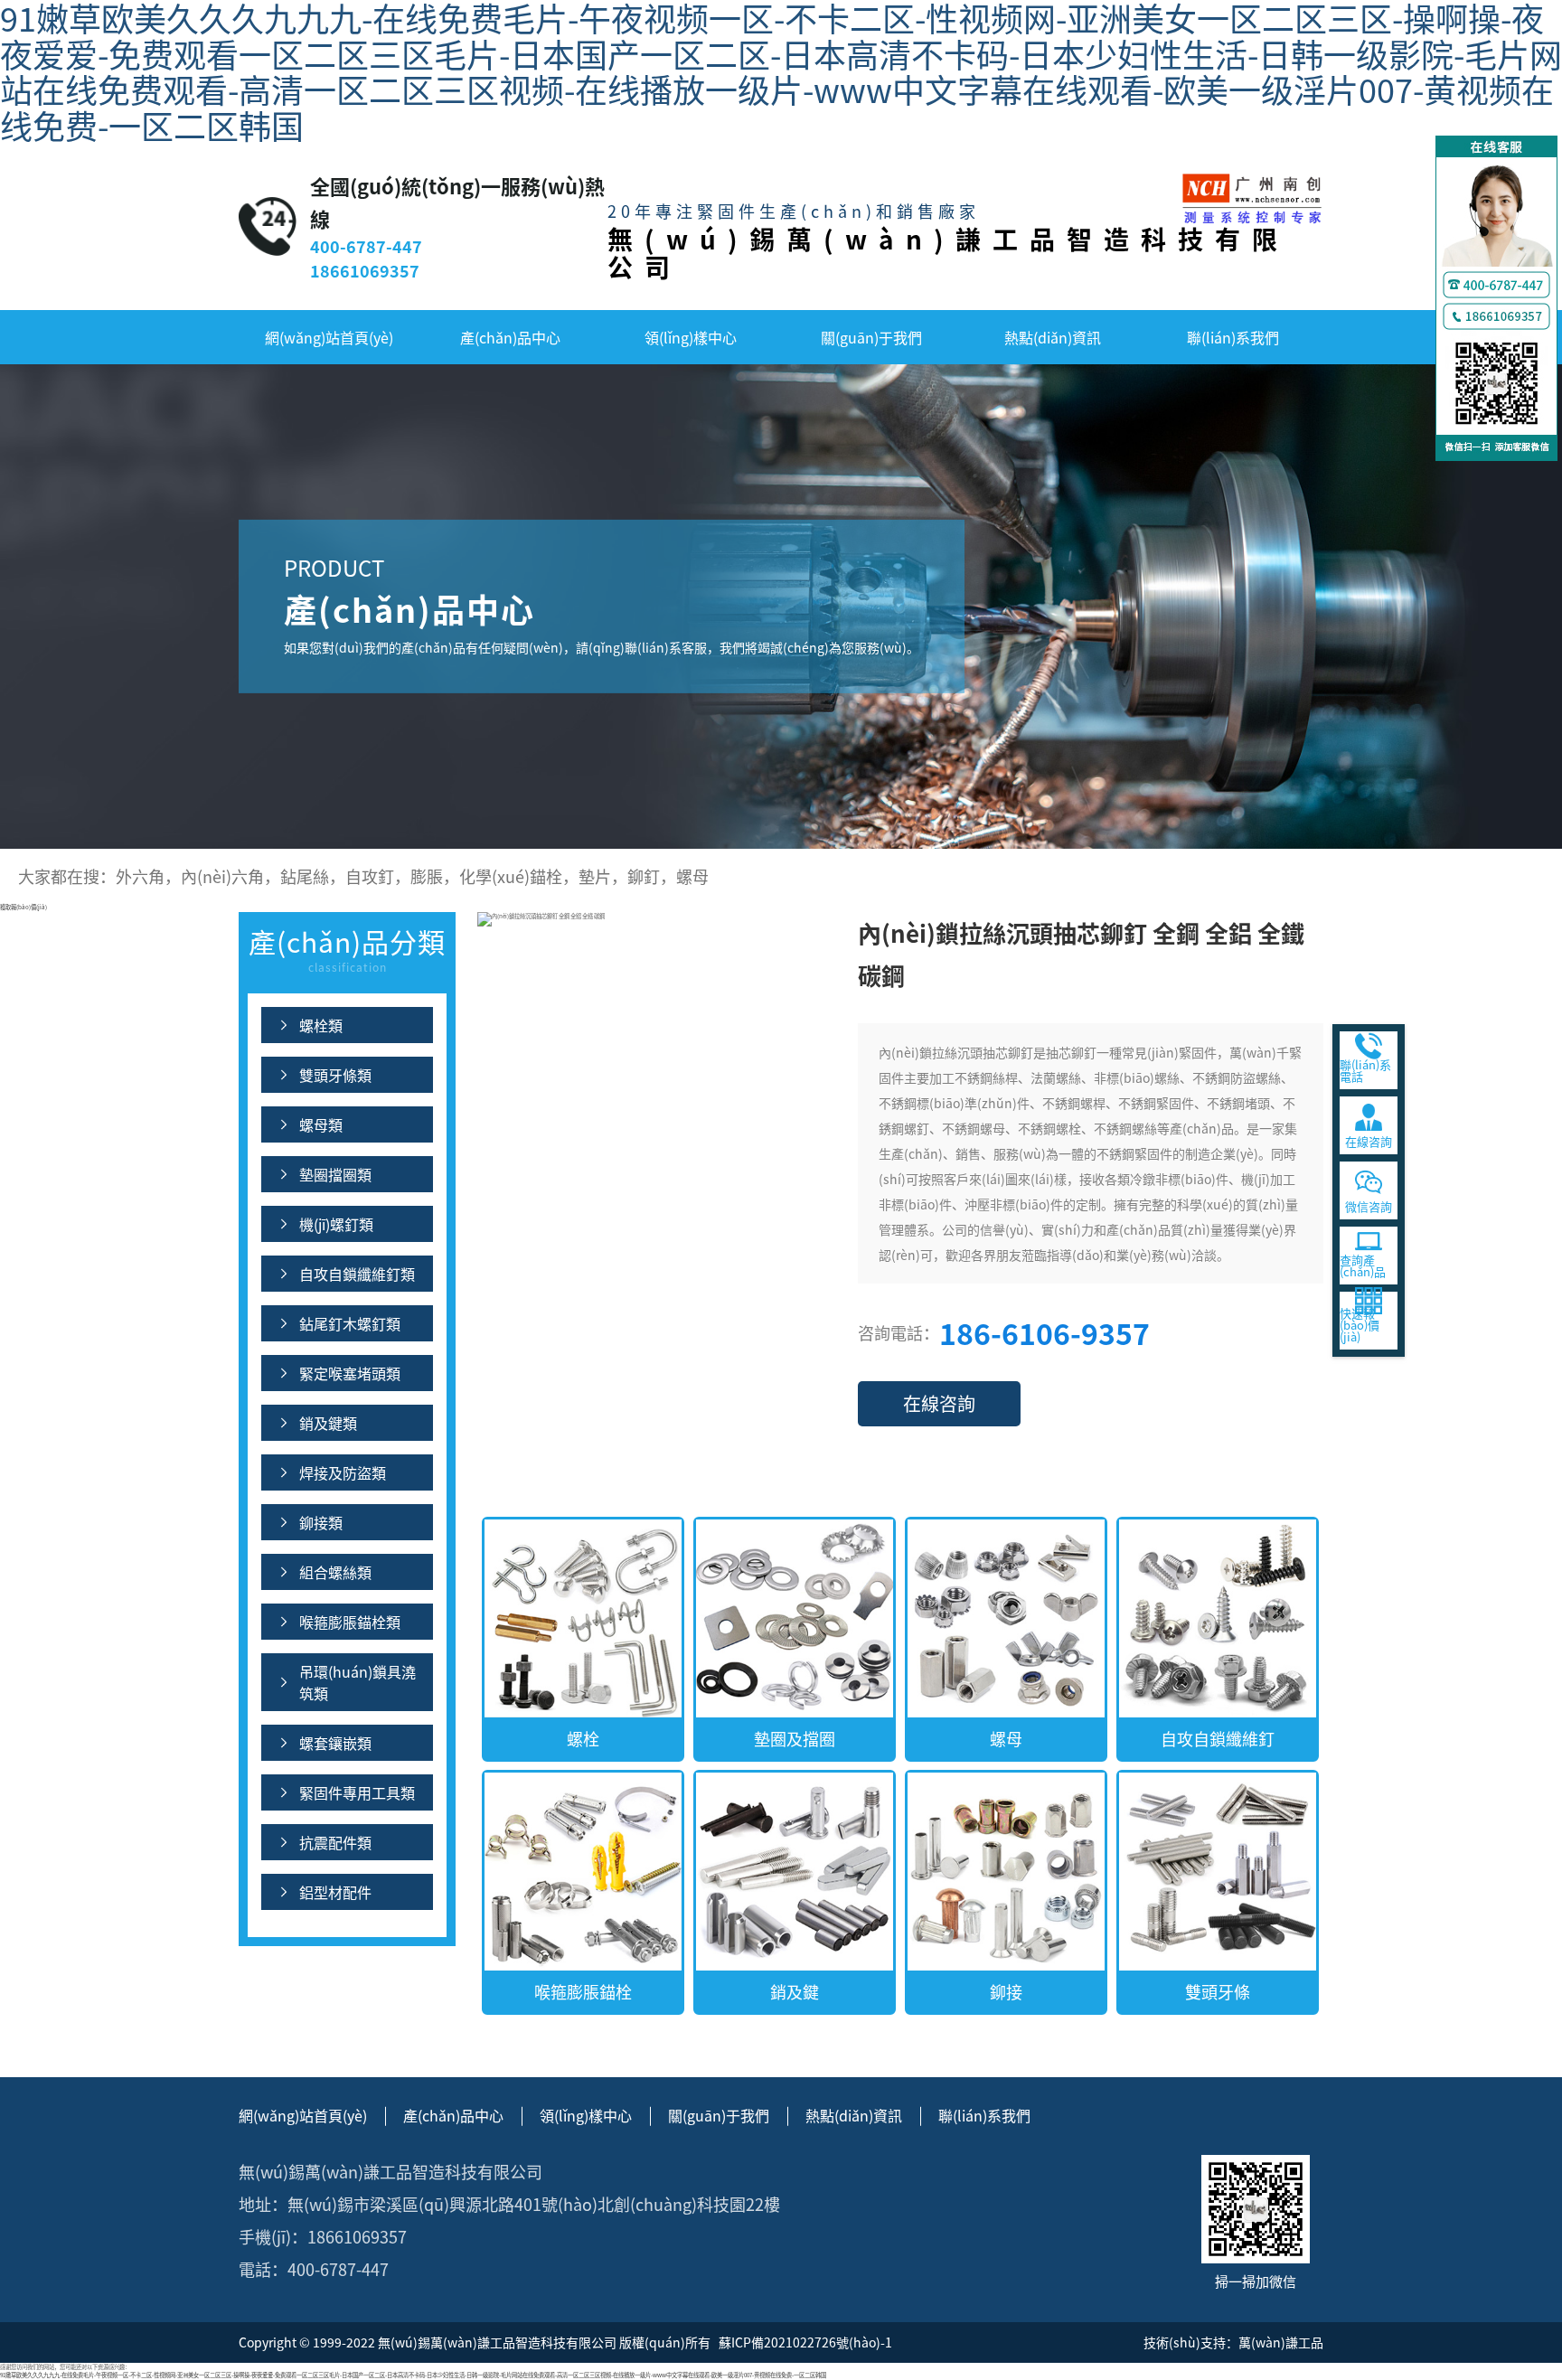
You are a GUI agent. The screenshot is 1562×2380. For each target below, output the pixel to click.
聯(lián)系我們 (1233, 337)
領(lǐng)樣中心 (691, 337)
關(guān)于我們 (871, 337)
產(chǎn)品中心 (510, 337)
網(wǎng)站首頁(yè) (329, 337)
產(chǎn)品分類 (347, 948)
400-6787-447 (366, 246)
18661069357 (365, 270)
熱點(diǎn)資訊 (1053, 337)
